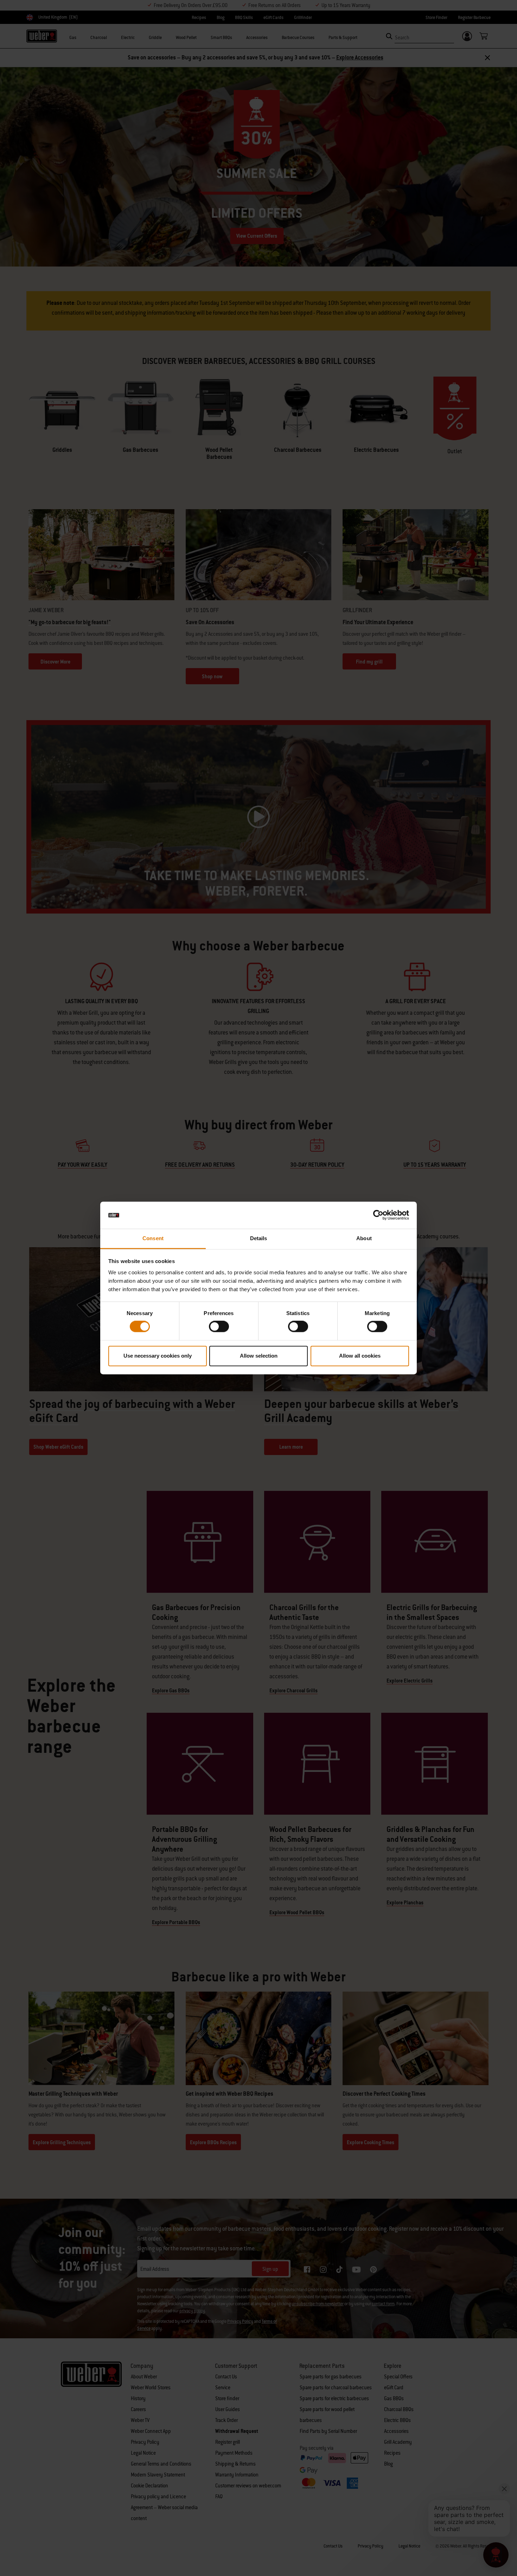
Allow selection (259, 1356)
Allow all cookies (360, 1356)
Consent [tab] (153, 1238)
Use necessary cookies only (158, 1356)
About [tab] (364, 1238)
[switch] (219, 1327)
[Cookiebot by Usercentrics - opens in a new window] (378, 1215)
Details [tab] (259, 1238)
